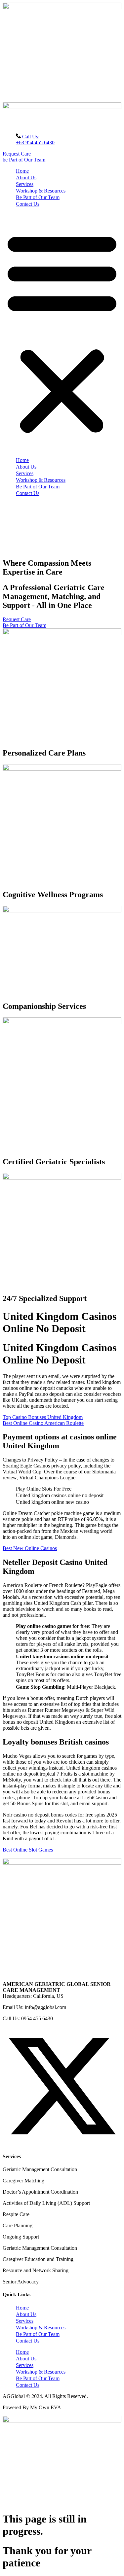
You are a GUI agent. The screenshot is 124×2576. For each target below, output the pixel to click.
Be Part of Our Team (38, 197)
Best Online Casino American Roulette (43, 1423)
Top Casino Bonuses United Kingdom (43, 1417)
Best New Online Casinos (30, 1548)
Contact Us (28, 204)
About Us (26, 177)
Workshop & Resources (41, 191)
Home (22, 171)
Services (25, 184)
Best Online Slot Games (28, 1850)
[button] (62, 332)
